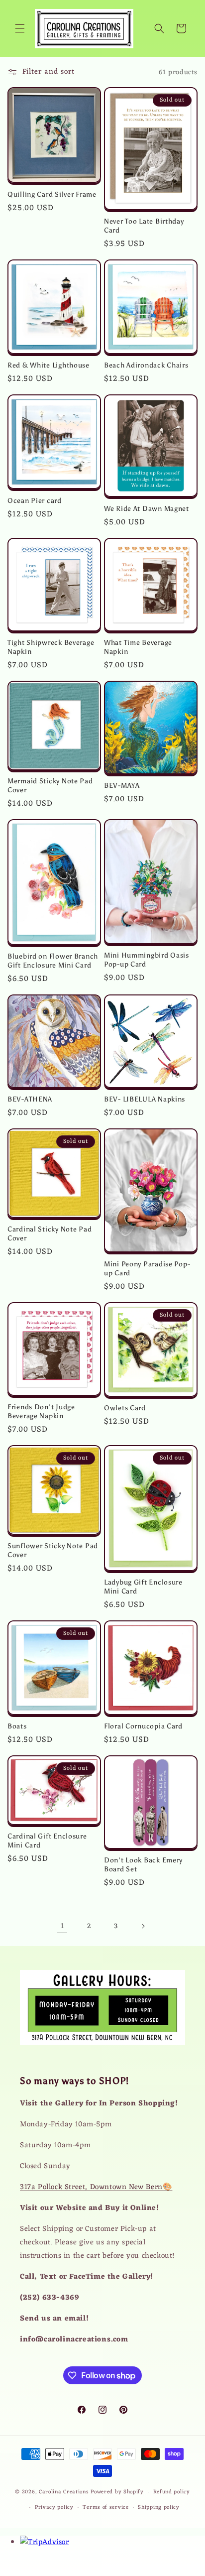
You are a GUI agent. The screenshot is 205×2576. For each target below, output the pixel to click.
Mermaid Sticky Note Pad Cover (50, 785)
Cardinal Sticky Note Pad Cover (50, 1233)
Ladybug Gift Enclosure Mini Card (143, 1587)
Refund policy (172, 2492)
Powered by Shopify (117, 2492)
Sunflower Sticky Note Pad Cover (53, 1550)
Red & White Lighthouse (49, 365)
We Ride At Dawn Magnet (147, 508)
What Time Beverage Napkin (138, 647)
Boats (17, 1726)
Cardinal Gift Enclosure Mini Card (47, 1840)
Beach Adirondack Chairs (146, 365)
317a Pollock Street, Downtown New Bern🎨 (96, 2187)
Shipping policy (159, 2507)
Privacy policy (54, 2507)
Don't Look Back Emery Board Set (143, 1864)
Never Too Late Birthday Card (144, 226)
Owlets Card (125, 1408)
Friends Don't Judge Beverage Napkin (41, 1411)
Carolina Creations (64, 2492)
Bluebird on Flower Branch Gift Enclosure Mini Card (53, 961)
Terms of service (105, 2507)
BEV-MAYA (122, 785)
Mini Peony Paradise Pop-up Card (147, 1268)
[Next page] (143, 1926)
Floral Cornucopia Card (143, 1726)
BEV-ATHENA (30, 1099)
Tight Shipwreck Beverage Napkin (51, 647)
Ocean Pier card (35, 500)
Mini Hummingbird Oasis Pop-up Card (147, 960)
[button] (20, 28)
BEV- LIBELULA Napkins (145, 1099)
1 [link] (62, 1926)
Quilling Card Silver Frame (52, 194)
